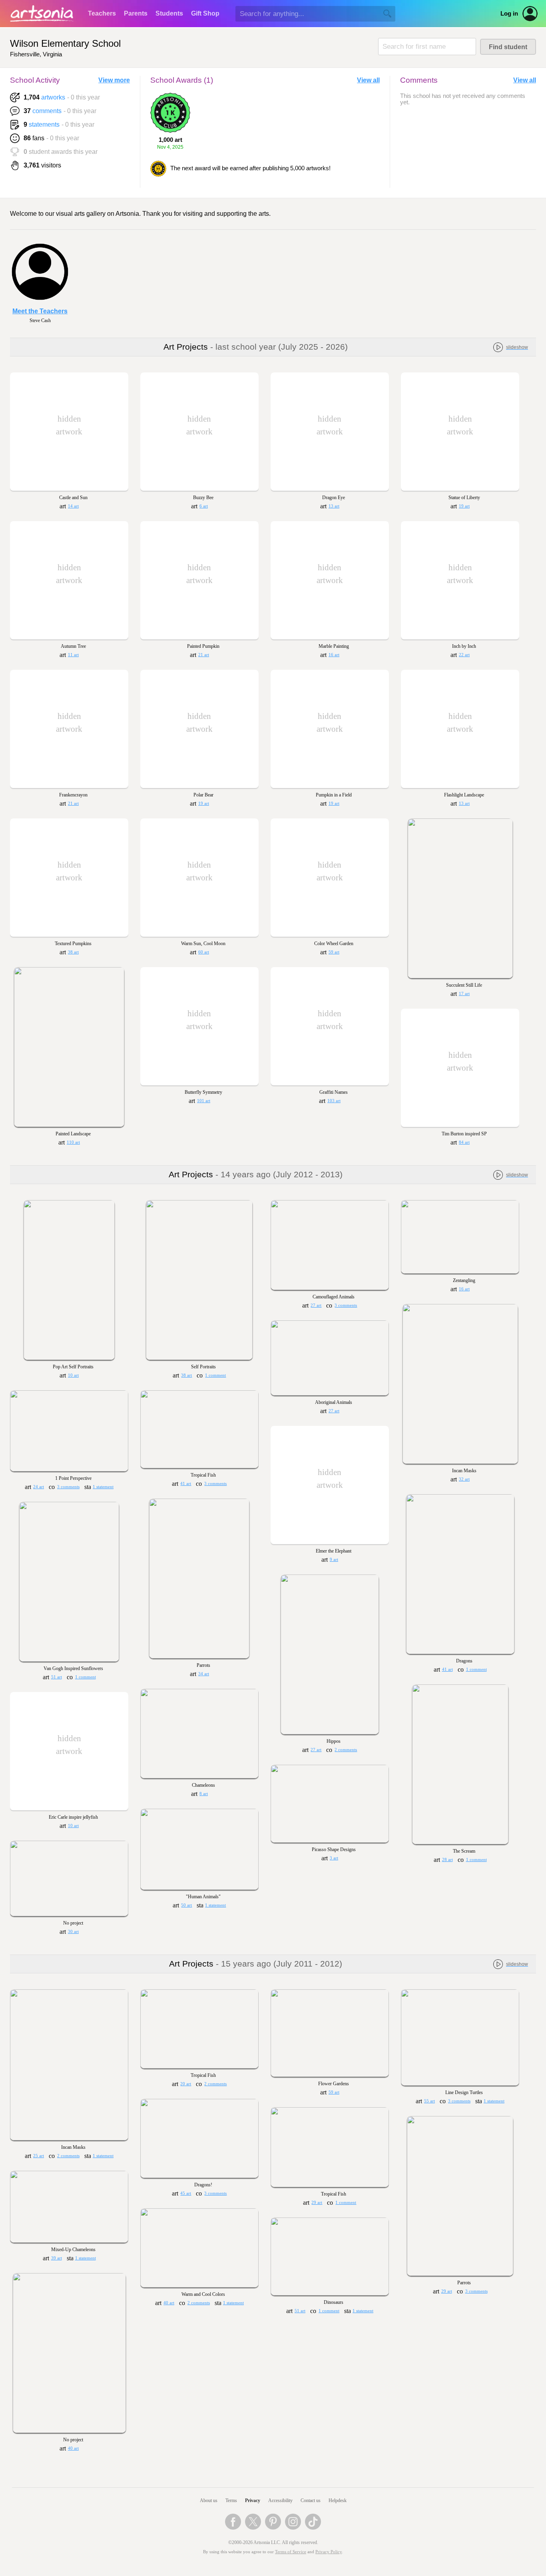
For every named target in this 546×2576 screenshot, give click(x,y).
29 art (317, 2203)
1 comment (215, 1375)
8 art (204, 1794)
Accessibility (280, 2500)
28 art (447, 1860)
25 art (39, 2156)
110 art (73, 1142)
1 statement (103, 1487)
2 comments (346, 1750)
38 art (73, 952)
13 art (334, 506)
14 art (73, 506)
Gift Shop (205, 13)
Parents (136, 13)
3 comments (346, 1305)
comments (47, 111)
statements (44, 124)
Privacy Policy (329, 2552)
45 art (186, 2193)
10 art (73, 1375)
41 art (186, 1484)
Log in (509, 14)
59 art (334, 952)
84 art (464, 1142)
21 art (204, 655)
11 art (73, 655)
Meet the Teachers (40, 311)
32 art (464, 1479)
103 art (334, 1101)
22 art (464, 655)
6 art (204, 506)
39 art (57, 2258)
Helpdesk (338, 2500)
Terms (231, 2500)
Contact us (311, 2500)
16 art (334, 655)
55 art (429, 2101)
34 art (204, 1674)
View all (368, 80)
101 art (204, 1101)
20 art (186, 2084)
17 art (464, 994)
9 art (334, 1560)
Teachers (102, 13)
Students (169, 13)
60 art (204, 952)
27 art (316, 1305)
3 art (334, 1858)
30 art (73, 1932)
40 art (169, 2303)
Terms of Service (291, 2552)
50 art (186, 1905)
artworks (53, 97)
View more (114, 80)
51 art (57, 1677)
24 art (39, 1487)
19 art (464, 506)
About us (209, 2500)
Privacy (253, 2500)
